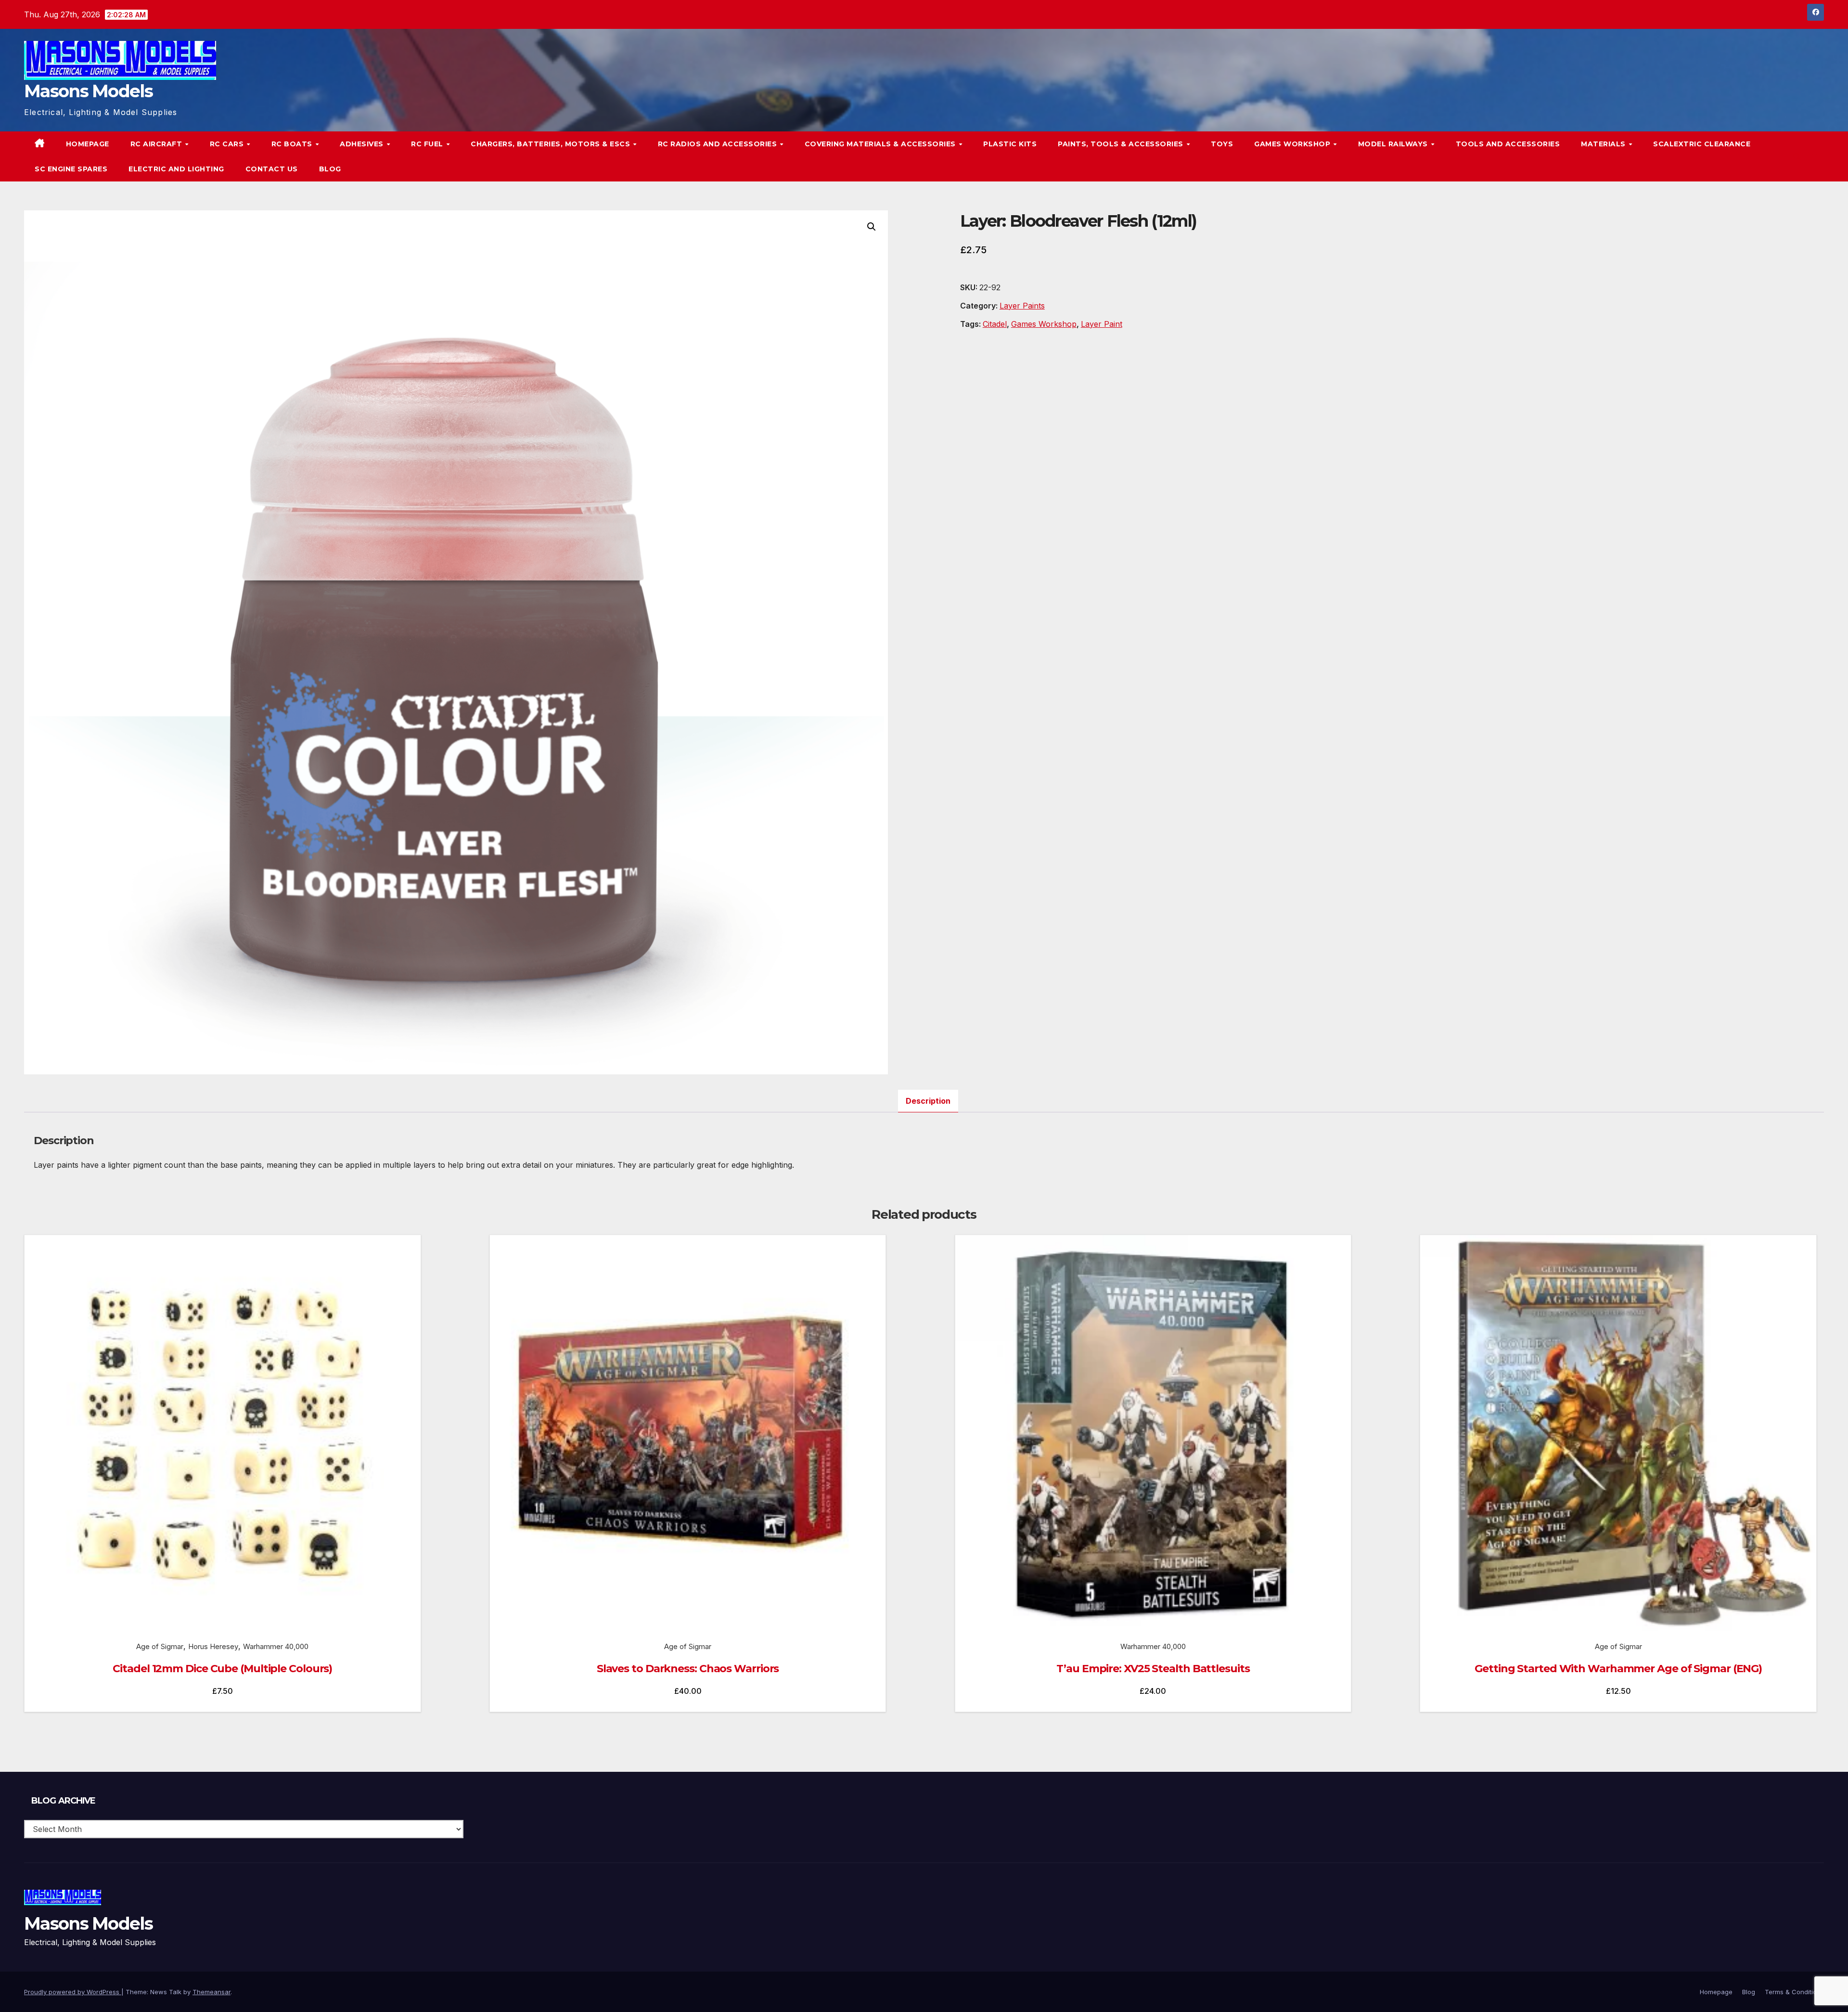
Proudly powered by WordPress (73, 1992)
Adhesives (363, 144)
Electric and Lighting (176, 169)
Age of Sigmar (160, 1646)
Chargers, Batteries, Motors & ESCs (552, 144)
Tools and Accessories (1508, 144)
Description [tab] (928, 1101)
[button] (1797, 156)
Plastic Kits (1010, 144)
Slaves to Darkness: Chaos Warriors (688, 1669)
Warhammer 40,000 (276, 1646)
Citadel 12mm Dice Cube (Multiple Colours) (222, 1669)
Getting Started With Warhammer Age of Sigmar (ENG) (1618, 1669)
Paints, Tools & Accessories (1122, 144)
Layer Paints (1022, 306)
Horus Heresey (213, 1646)
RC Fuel (428, 144)
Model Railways (1394, 144)
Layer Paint (1102, 324)
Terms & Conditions (1794, 1992)
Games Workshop (1293, 144)
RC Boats (293, 144)
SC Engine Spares (71, 169)
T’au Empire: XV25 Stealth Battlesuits (1153, 1669)
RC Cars (228, 144)
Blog (330, 169)
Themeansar (212, 1992)
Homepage (88, 144)
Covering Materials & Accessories (881, 144)
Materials (1604, 144)
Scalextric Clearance (1702, 144)
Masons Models (88, 91)
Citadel (995, 324)
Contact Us (272, 169)
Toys (1222, 144)
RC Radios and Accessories (719, 144)
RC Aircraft (157, 144)
